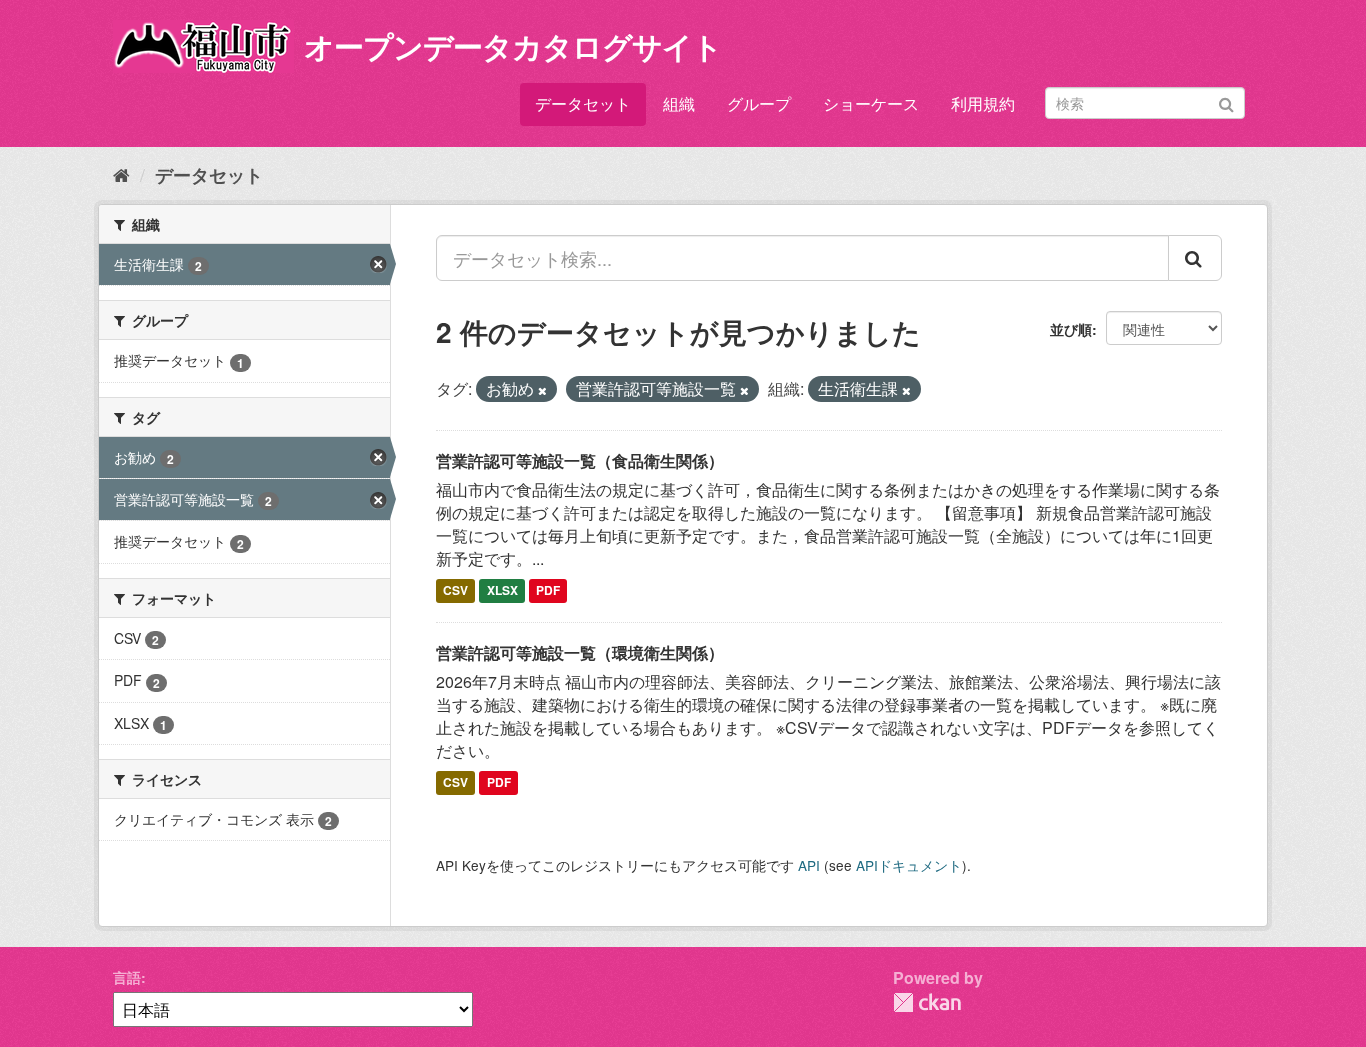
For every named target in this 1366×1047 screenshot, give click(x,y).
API (809, 865)
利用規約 (983, 103)
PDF (548, 591)
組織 (679, 103)
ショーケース (871, 103)
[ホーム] (121, 174)
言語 (127, 977)
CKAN (927, 1002)
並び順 (1071, 329)
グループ (759, 103)
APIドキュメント (909, 865)
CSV (455, 591)
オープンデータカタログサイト (513, 45)
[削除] (542, 390)
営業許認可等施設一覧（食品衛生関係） (580, 460)
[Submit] (1226, 101)
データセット (583, 103)
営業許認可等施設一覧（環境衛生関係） (580, 652)
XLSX (502, 591)
